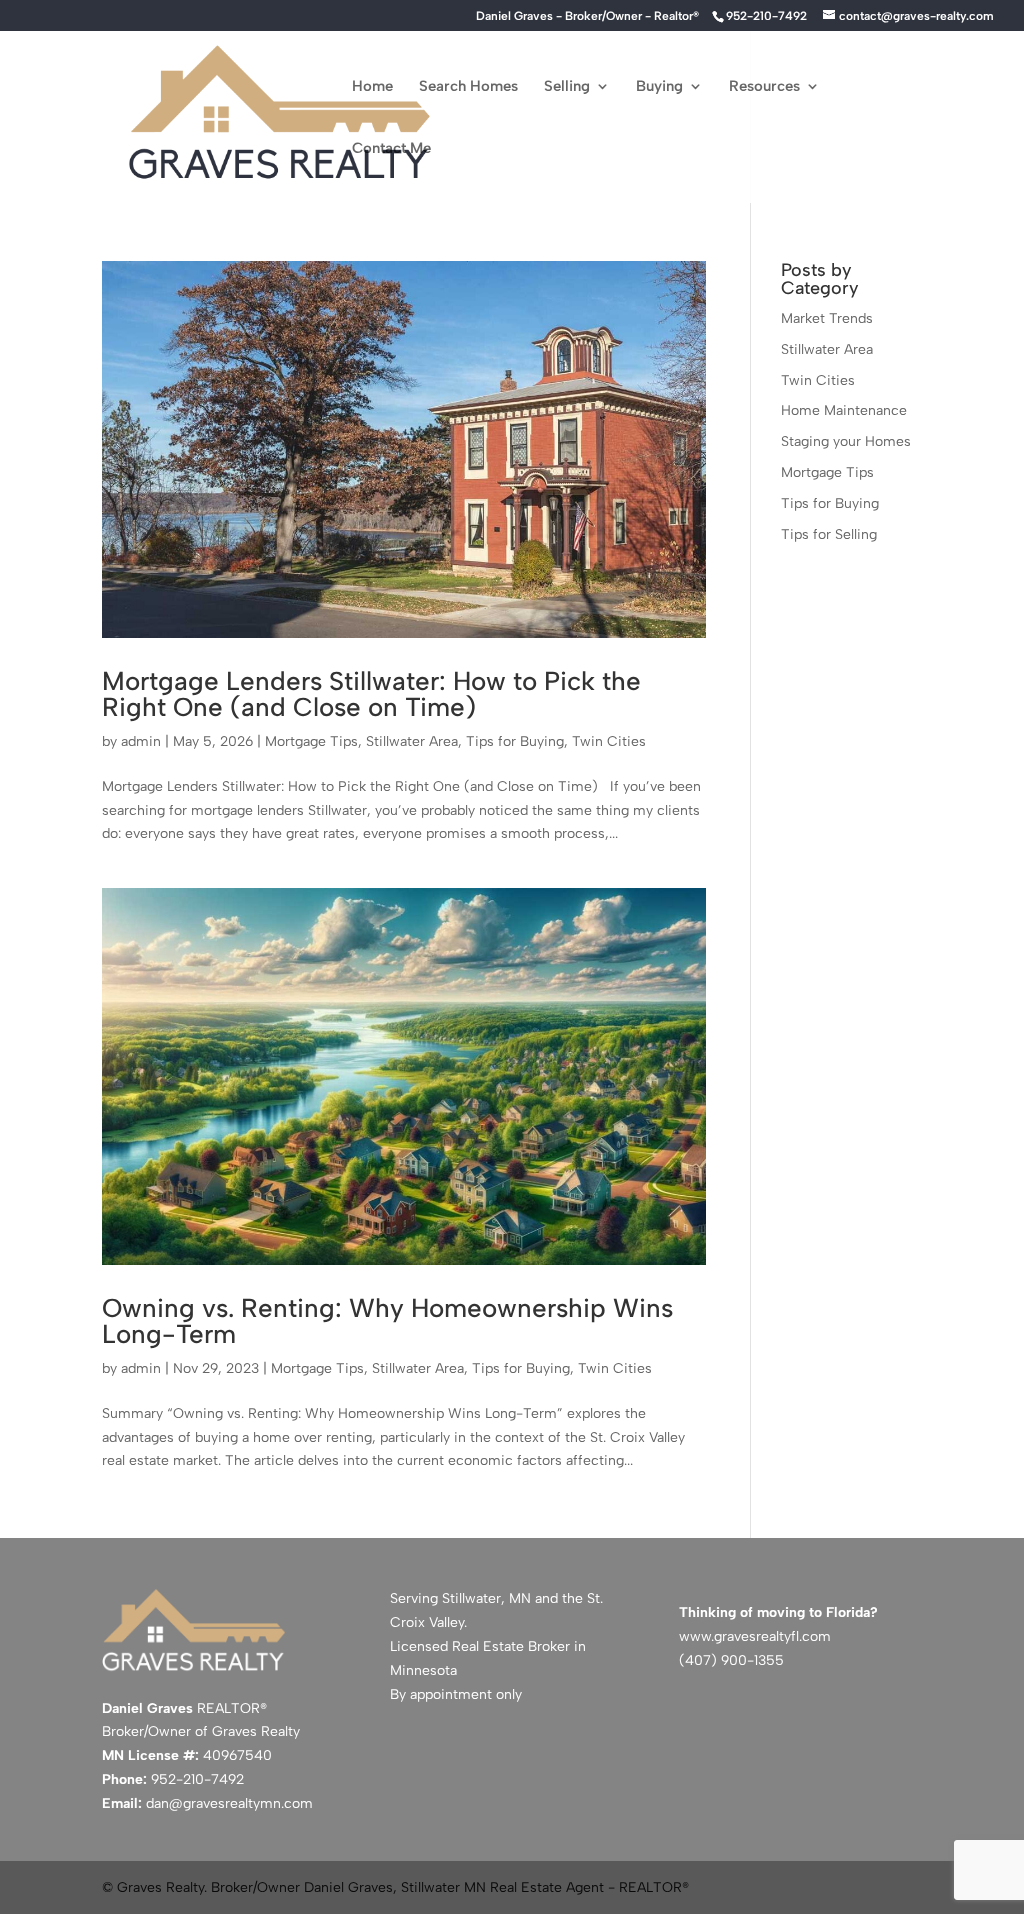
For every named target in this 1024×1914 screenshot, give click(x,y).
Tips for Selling (829, 534)
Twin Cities (609, 741)
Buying (659, 87)
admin (141, 741)
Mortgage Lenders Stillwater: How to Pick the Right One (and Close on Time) (371, 694)
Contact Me (391, 149)
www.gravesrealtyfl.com (755, 1636)
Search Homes (468, 87)
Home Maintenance (844, 410)
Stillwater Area (412, 741)
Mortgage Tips (311, 741)
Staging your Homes (846, 441)
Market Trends (827, 318)
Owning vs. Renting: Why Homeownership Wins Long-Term (387, 1321)
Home (372, 87)
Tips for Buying (515, 741)
